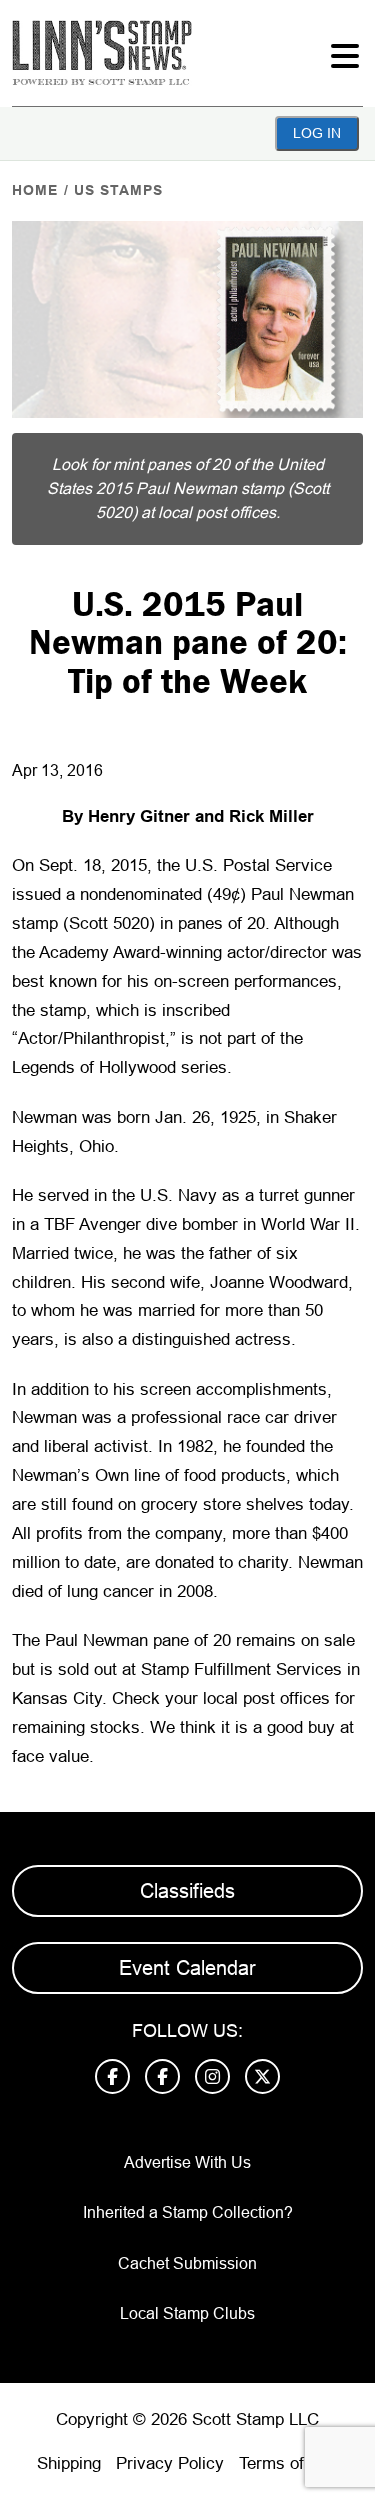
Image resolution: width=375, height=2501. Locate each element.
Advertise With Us (187, 2162)
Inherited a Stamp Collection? (188, 2212)
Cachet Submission (187, 2263)
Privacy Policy (170, 2463)
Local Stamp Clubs (187, 2313)
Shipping (69, 2463)
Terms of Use (289, 2463)
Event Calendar (187, 1968)
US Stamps (118, 190)
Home (35, 190)
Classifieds (187, 1891)
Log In (317, 133)
